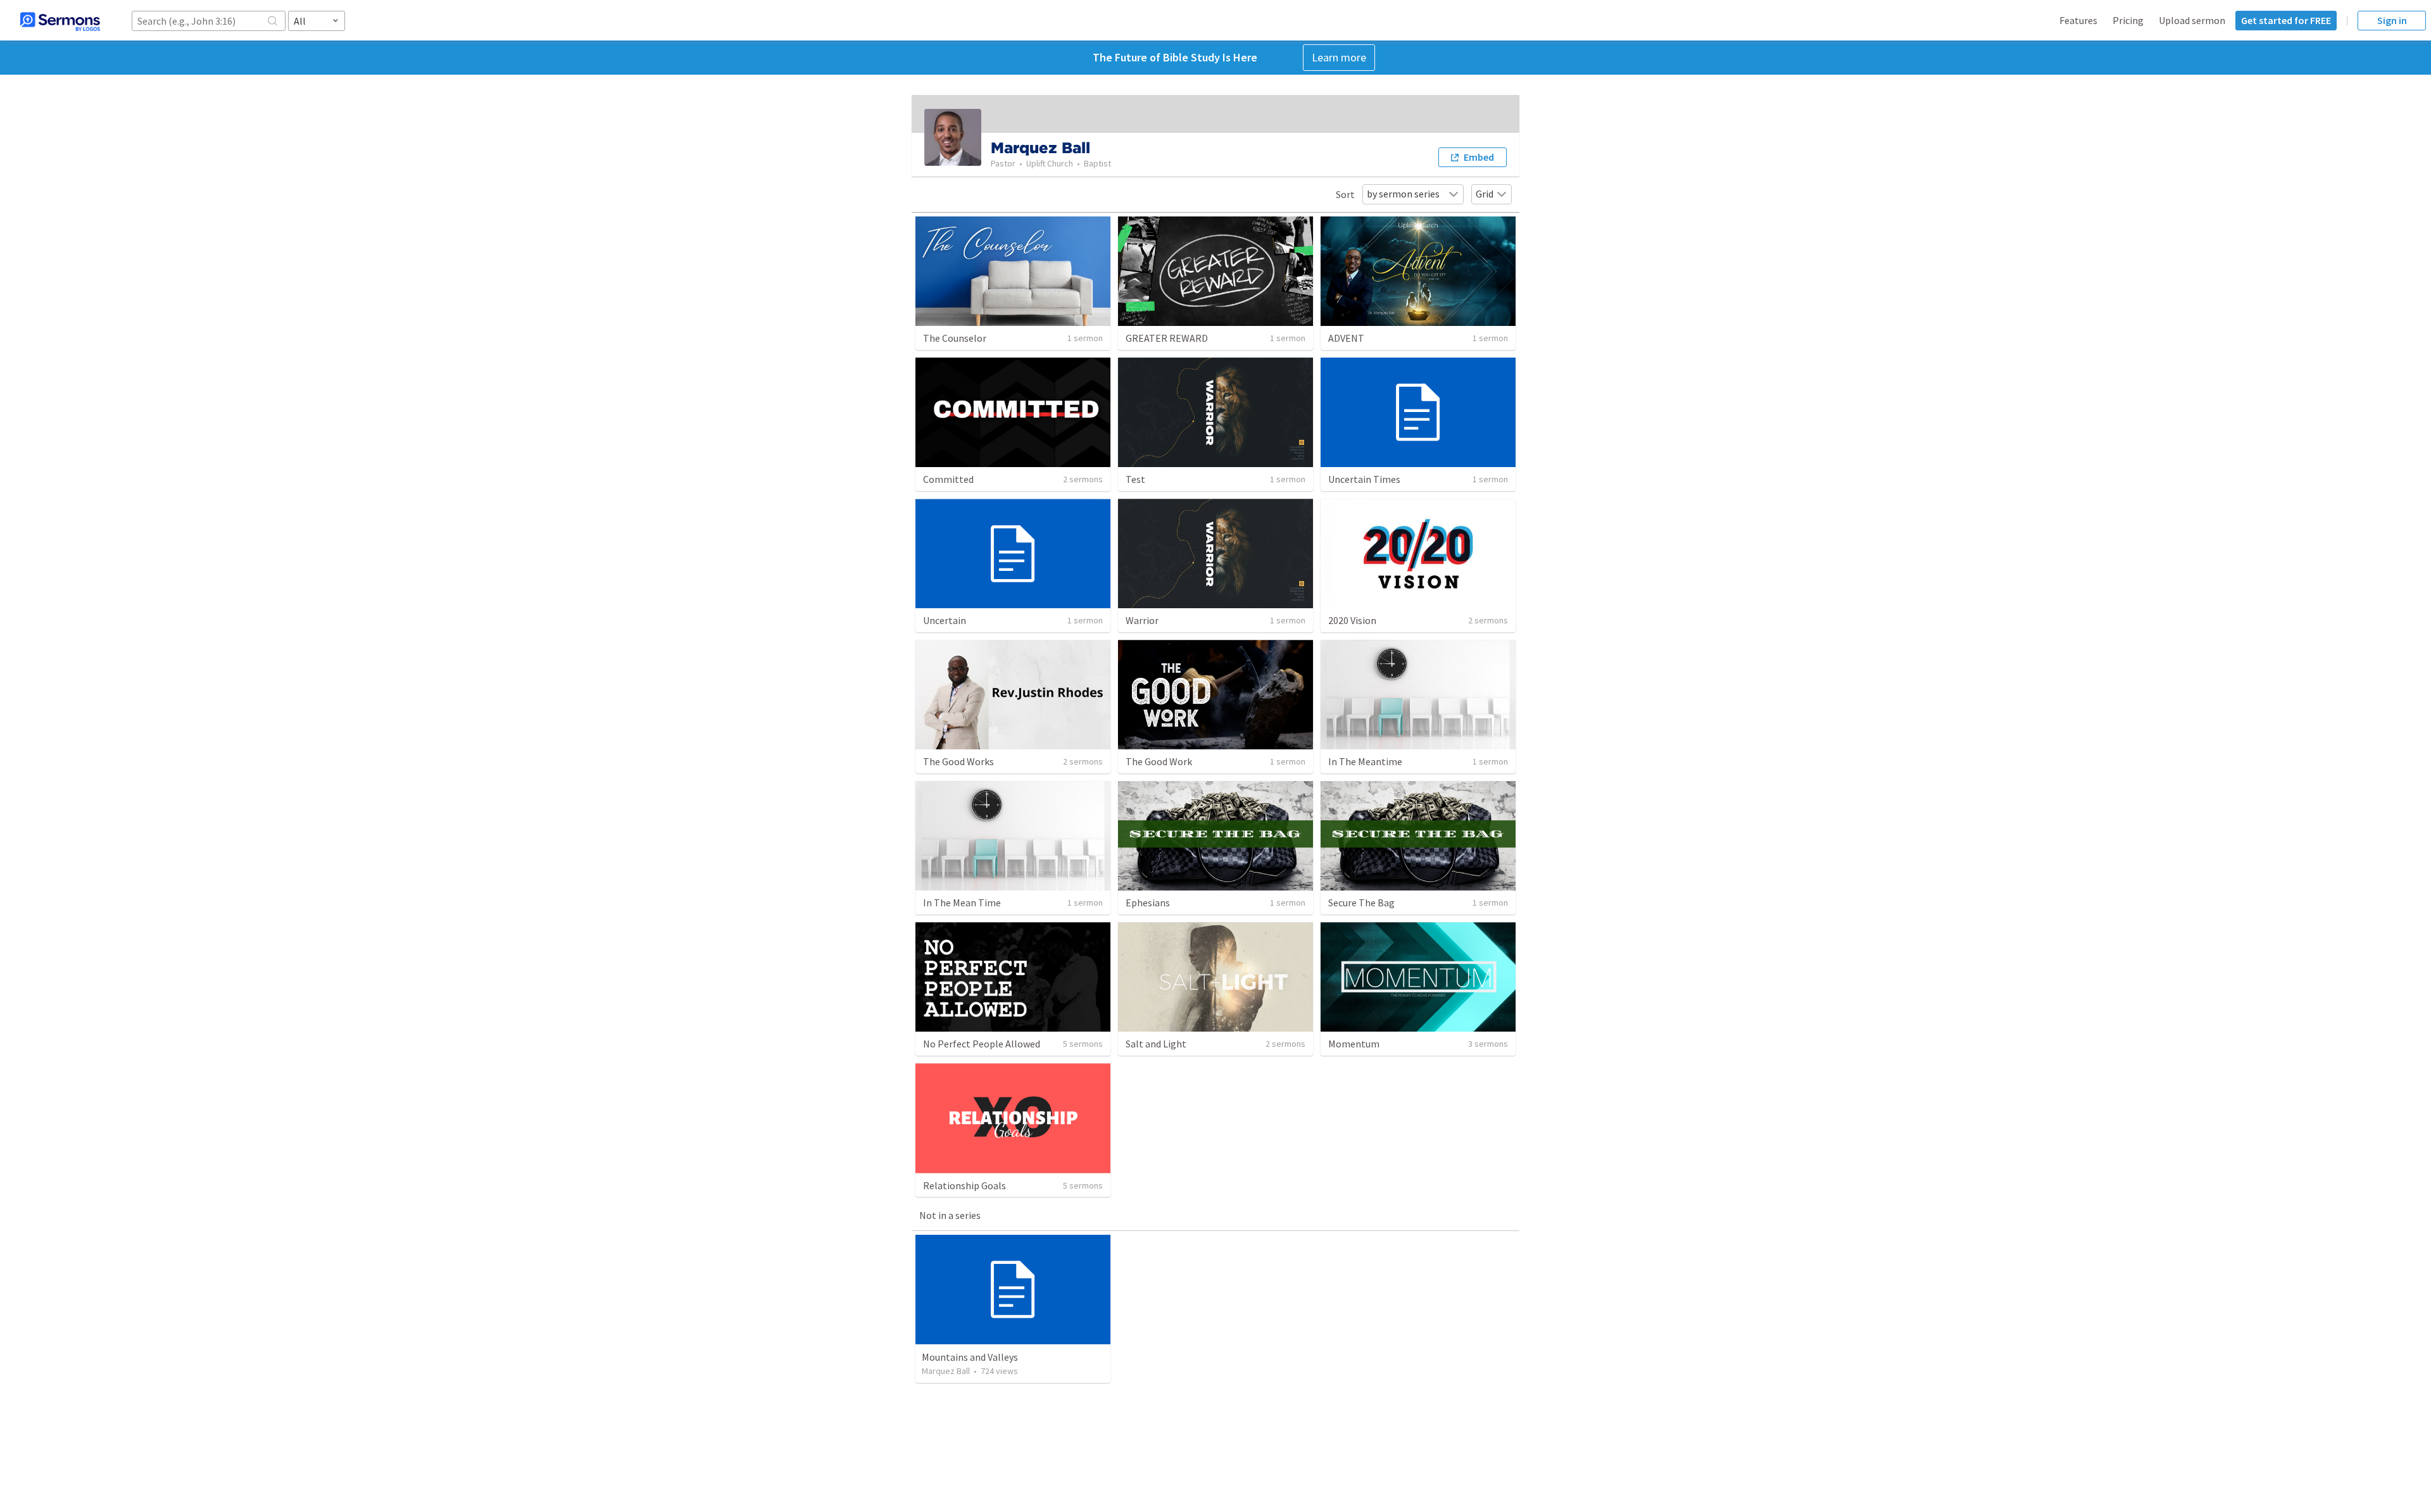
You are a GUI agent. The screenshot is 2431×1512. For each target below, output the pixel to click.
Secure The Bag (1361, 903)
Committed (948, 479)
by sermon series (1403, 194)
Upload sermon (2192, 20)
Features (2078, 20)
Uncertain (945, 620)
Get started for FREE (2286, 20)
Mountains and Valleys (970, 1357)
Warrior (1142, 620)
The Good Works (958, 761)
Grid (1485, 194)
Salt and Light (1156, 1044)
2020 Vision (1352, 620)
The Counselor (955, 338)
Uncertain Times (1364, 479)
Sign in (2392, 20)
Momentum (1354, 1044)
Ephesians (1148, 903)
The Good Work (1159, 761)
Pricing (2128, 20)
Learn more (1339, 57)
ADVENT (1346, 338)
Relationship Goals (964, 1185)
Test (1135, 479)
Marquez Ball (946, 1371)
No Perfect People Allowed (982, 1044)
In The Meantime (1365, 761)
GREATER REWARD (1167, 338)
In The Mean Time (962, 903)
